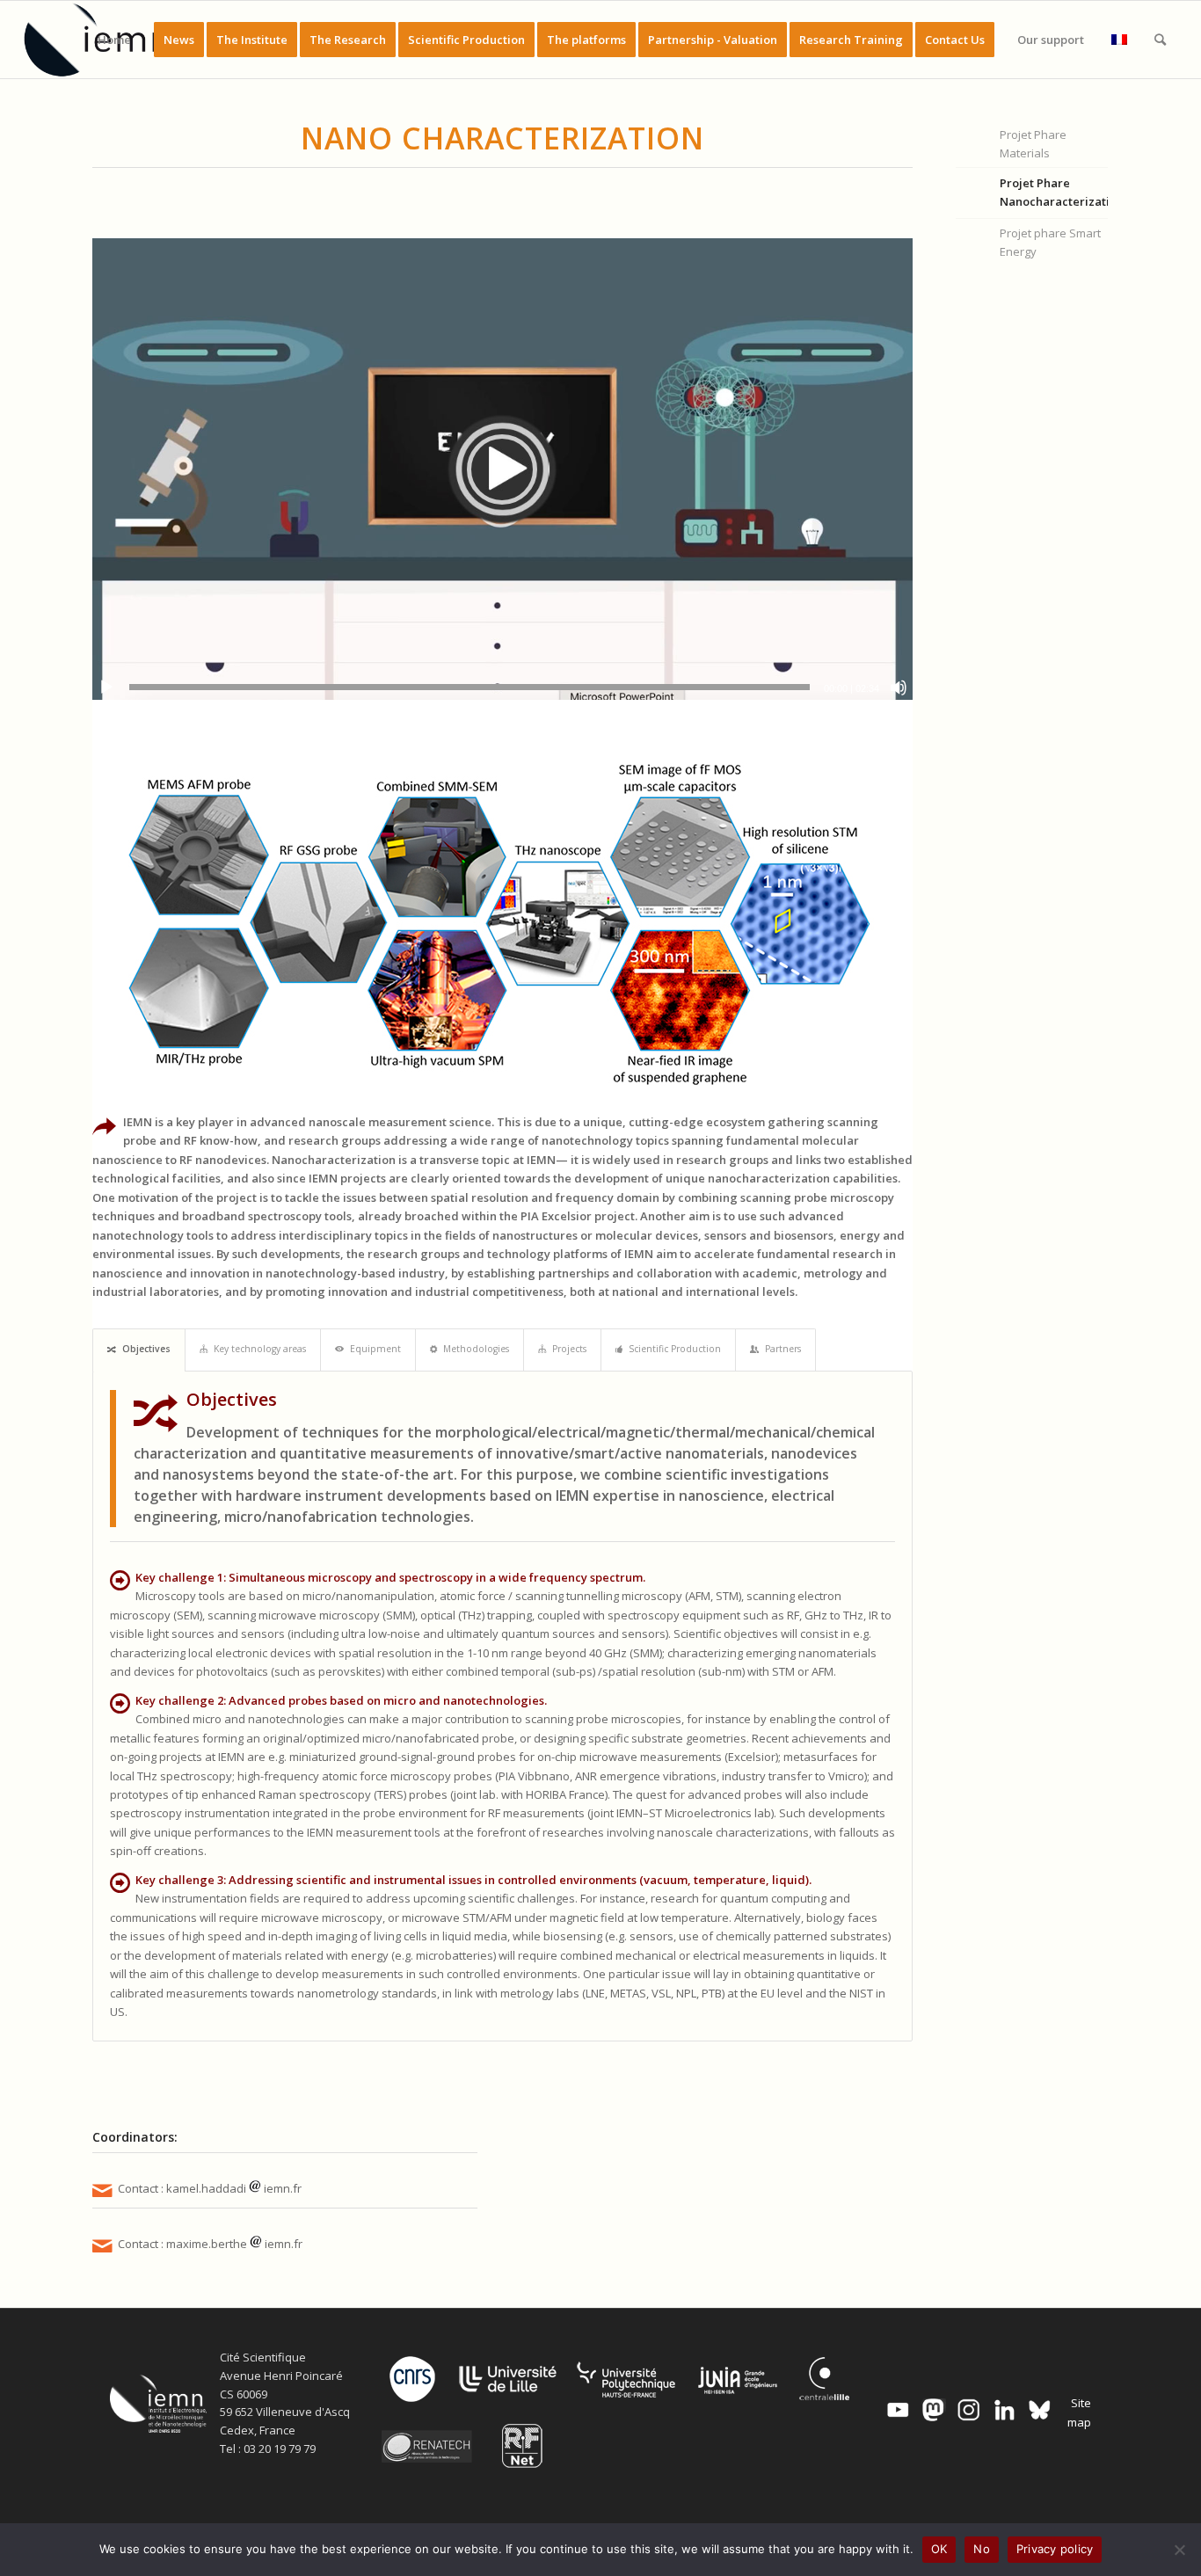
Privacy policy (1055, 2549)
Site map (1079, 2412)
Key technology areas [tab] (260, 1349)
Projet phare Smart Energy (1050, 242)
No (982, 2549)
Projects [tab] (569, 1349)
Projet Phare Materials (1033, 144)
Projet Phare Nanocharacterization (1054, 192)
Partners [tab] (783, 1349)
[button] (502, 469)
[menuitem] (114, 40)
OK (939, 2549)
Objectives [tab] (146, 1349)
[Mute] (899, 688)
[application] (502, 469)
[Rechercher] (1160, 40)
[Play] (106, 688)
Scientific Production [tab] (675, 1349)
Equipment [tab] (375, 1349)
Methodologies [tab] (476, 1349)
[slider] (469, 687)
